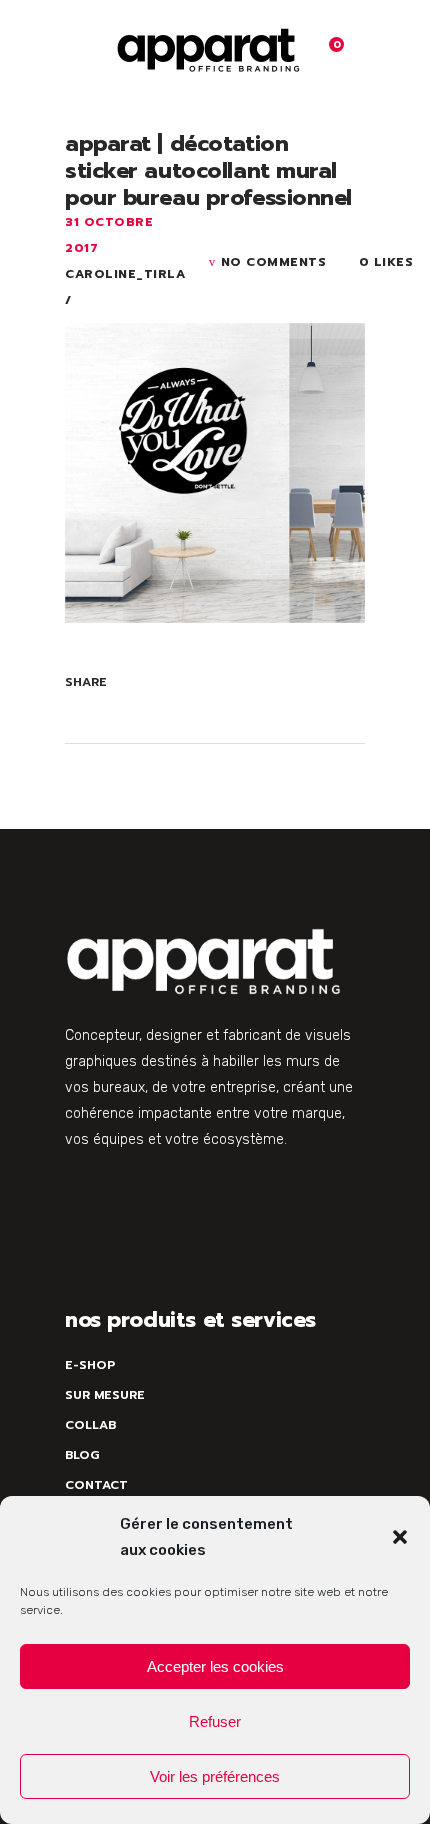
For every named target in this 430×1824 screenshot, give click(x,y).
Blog (82, 1455)
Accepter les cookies (215, 1666)
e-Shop (90, 1365)
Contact (96, 1485)
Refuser (215, 1721)
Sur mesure (105, 1395)
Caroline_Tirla (125, 274)
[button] (400, 1537)
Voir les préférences (215, 1776)
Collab (90, 1425)
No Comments (273, 262)
